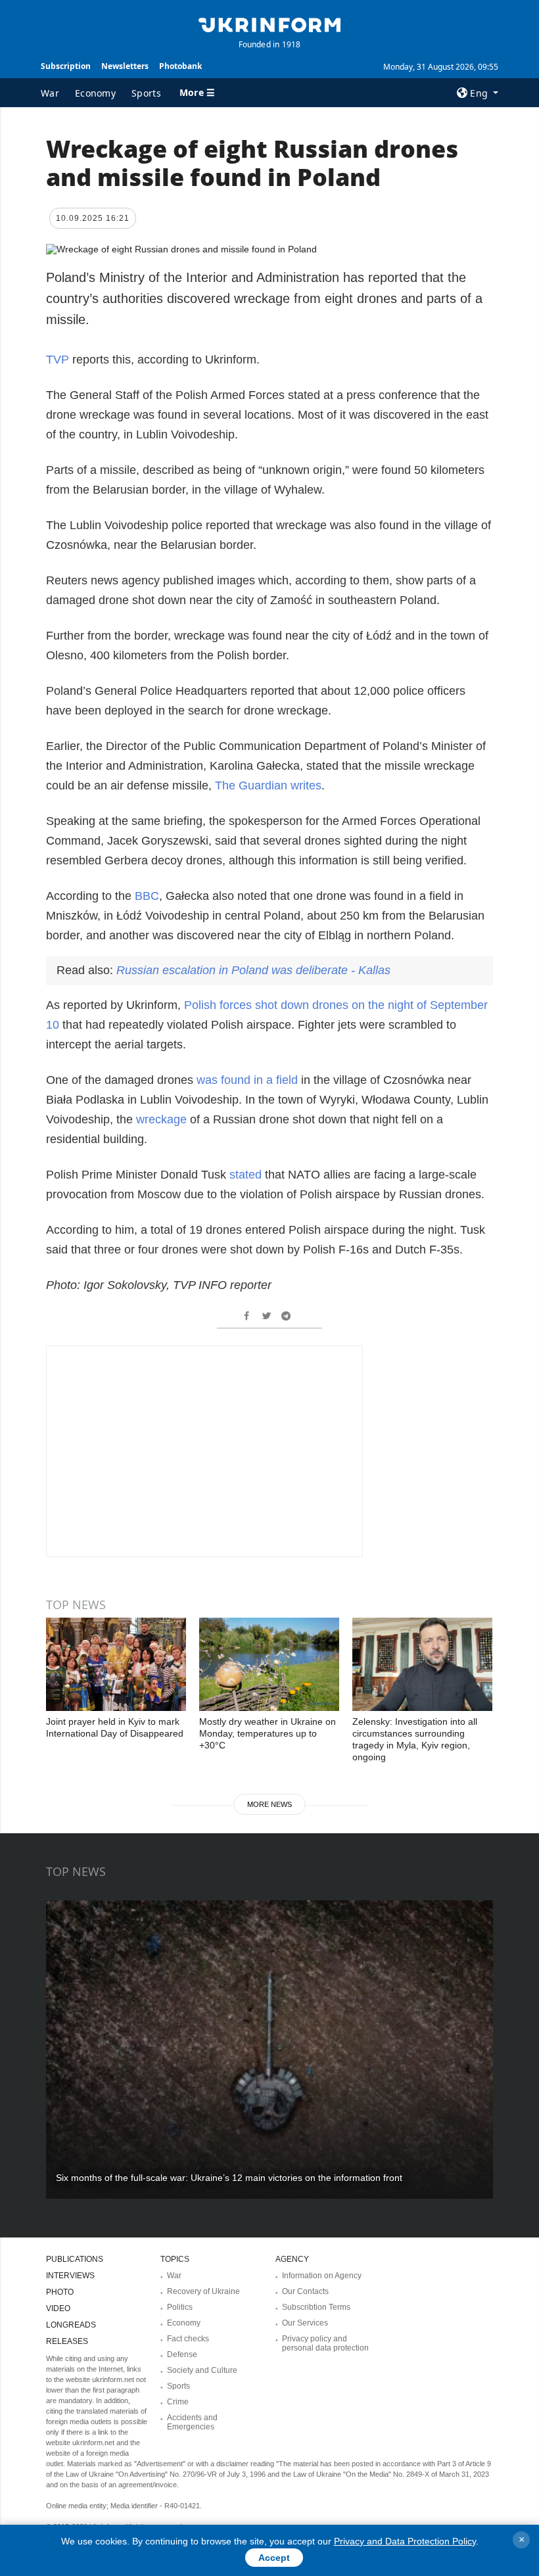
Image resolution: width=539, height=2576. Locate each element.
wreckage (161, 1119)
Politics (180, 2307)
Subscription (66, 66)
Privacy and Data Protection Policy (405, 2541)
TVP (58, 360)
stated (247, 1175)
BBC (147, 896)
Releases (67, 2341)
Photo (60, 2292)
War (50, 93)
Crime (178, 2402)
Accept (274, 2558)
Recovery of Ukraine (203, 2291)
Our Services (305, 2323)
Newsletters (125, 66)
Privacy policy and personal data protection (325, 2343)
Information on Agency (322, 2276)
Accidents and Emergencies (192, 2422)
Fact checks (188, 2339)
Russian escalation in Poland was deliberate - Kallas (253, 970)
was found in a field (247, 1080)
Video (58, 2308)
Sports (146, 93)
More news (269, 1804)
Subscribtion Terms (316, 2307)
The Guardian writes (268, 785)
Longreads (71, 2325)
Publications (75, 2259)
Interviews (70, 2276)
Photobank (180, 66)
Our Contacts (305, 2291)
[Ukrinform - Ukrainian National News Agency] (269, 24)
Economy (95, 93)
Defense (182, 2354)
